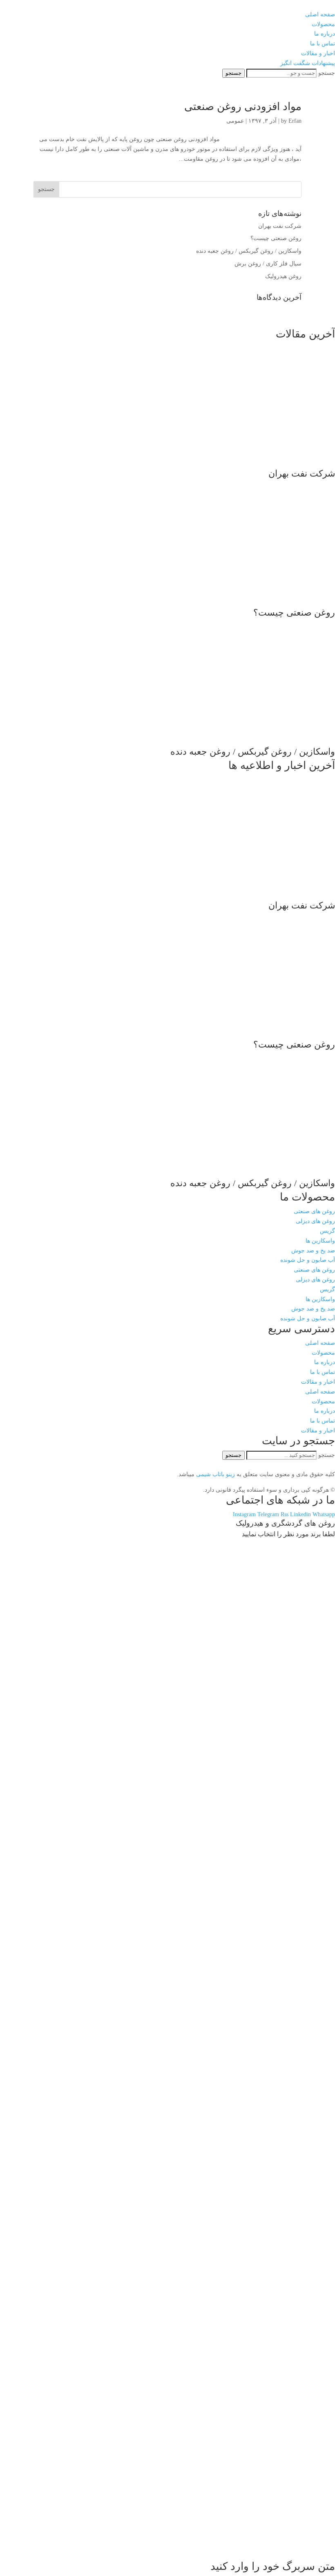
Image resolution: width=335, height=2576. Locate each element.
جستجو (327, 73)
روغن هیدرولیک (283, 276)
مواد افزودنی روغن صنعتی (243, 107)
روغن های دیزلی (315, 1221)
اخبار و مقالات (318, 1382)
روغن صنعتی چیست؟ (276, 238)
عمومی (235, 121)
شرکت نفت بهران (280, 226)
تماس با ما (323, 1372)
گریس (327, 1231)
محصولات (323, 1353)
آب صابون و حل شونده (308, 1260)
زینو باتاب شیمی (215, 1474)
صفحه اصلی (320, 1343)
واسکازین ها (320, 1241)
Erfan (295, 121)
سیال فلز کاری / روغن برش (268, 264)
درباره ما (325, 1362)
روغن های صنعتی (314, 1211)
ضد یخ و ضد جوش (313, 1251)
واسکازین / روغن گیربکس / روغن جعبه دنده (249, 251)
